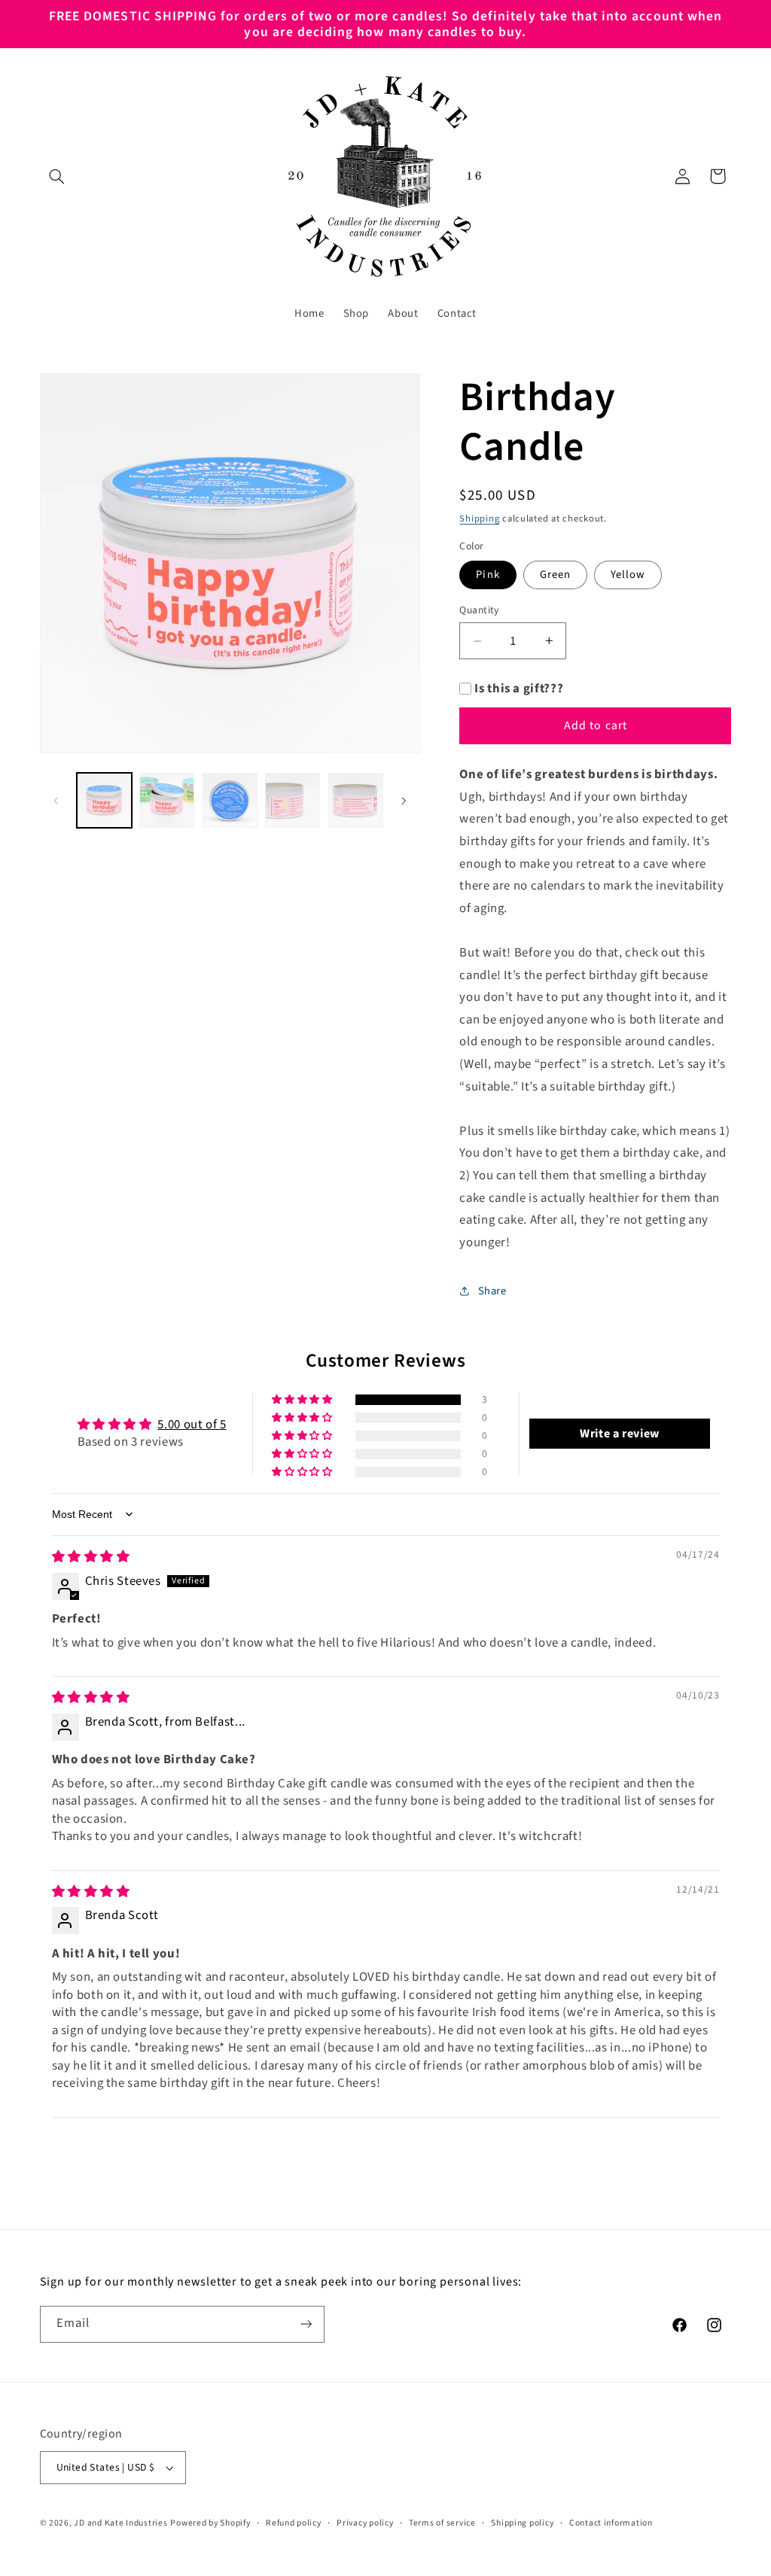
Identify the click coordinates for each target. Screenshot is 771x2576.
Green (555, 575)
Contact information (611, 2523)
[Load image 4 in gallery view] (293, 800)
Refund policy (294, 2523)
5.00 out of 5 (192, 1425)
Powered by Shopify (210, 2523)
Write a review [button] (620, 1434)
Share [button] (492, 1291)
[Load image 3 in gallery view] (230, 800)
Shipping (479, 519)
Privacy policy (365, 2523)
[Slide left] (56, 801)
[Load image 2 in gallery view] (167, 800)
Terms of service (442, 2523)
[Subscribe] (306, 2324)
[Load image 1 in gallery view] (104, 800)
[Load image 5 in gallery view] (356, 800)
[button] (57, 176)
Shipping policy (522, 2523)
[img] (91, 1557)
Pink (488, 575)
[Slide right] (404, 801)
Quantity (479, 610)
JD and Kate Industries (120, 2523)
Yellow (628, 575)
